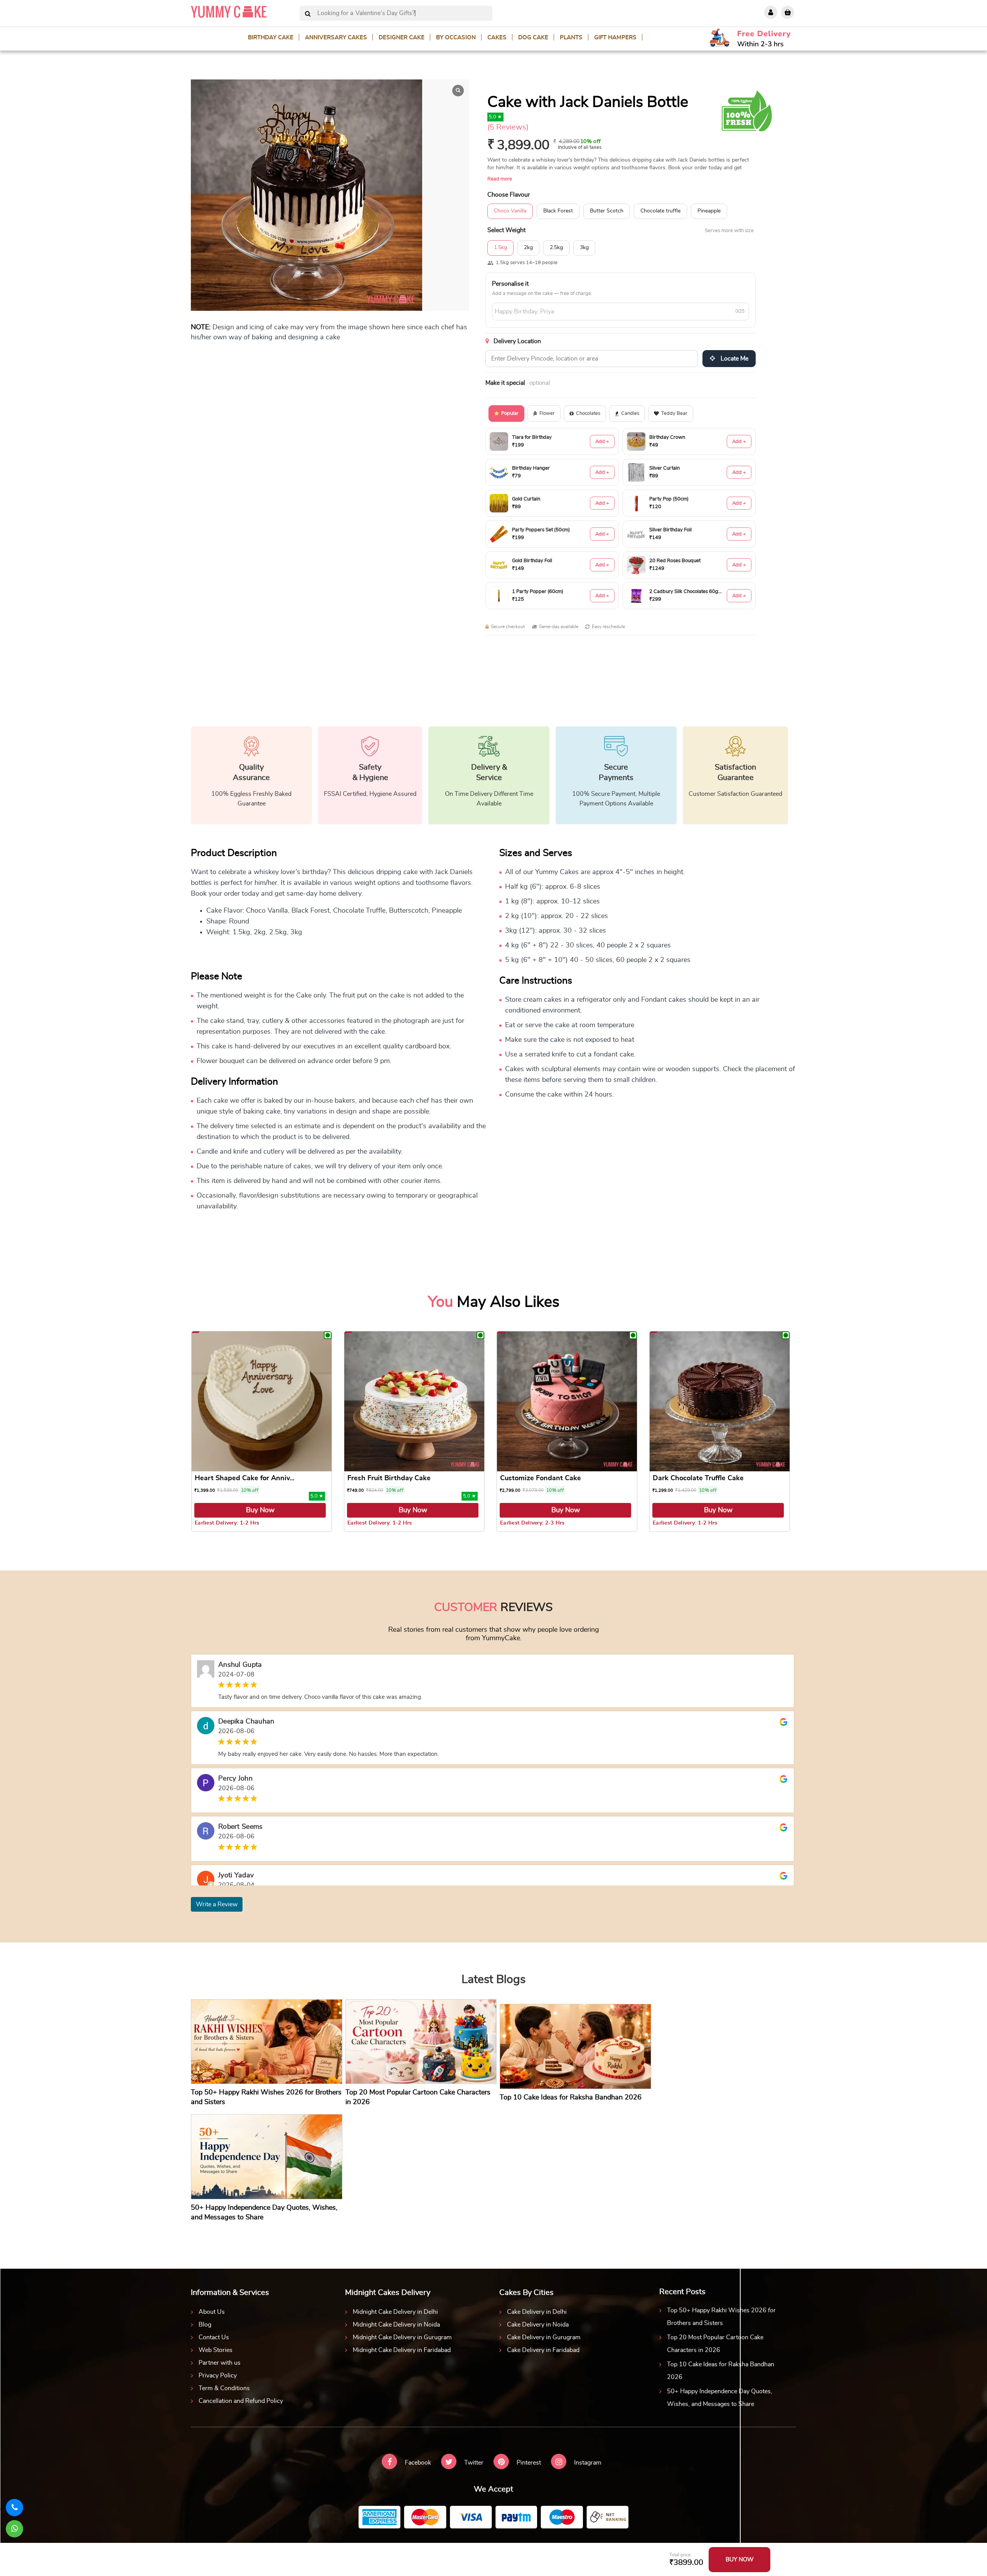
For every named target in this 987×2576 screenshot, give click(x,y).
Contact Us (214, 2337)
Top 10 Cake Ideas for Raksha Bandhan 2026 (721, 2371)
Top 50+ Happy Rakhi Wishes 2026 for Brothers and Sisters (721, 2317)
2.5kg (556, 248)
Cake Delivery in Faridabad (543, 2350)
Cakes (497, 38)
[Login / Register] (771, 12)
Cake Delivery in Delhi (537, 2312)
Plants (571, 38)
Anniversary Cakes (336, 38)
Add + (602, 442)
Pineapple (709, 211)
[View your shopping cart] (788, 12)
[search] (308, 14)
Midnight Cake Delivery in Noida (396, 2325)
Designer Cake (402, 38)
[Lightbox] (458, 91)
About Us (212, 2312)
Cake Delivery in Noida (538, 2325)
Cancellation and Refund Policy (241, 2401)
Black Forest (558, 211)
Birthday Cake (271, 38)
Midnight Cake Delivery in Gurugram (402, 2337)
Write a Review (217, 1904)
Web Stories (216, 2350)
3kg (584, 248)
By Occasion (456, 38)
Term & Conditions (224, 2388)
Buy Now (260, 1510)
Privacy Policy (218, 2376)
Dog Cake (533, 38)
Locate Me (734, 359)
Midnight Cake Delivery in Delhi (395, 2312)
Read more (500, 179)
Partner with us (220, 2363)
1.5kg (500, 248)
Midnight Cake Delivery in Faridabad (402, 2350)
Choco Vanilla (510, 211)
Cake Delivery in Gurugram (544, 2337)
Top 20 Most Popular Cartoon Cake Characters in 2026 (715, 2344)
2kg (528, 248)
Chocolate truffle (660, 211)
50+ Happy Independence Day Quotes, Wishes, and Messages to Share (720, 2398)
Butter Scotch (607, 211)
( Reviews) (508, 127)
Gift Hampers (615, 38)
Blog (205, 2325)
